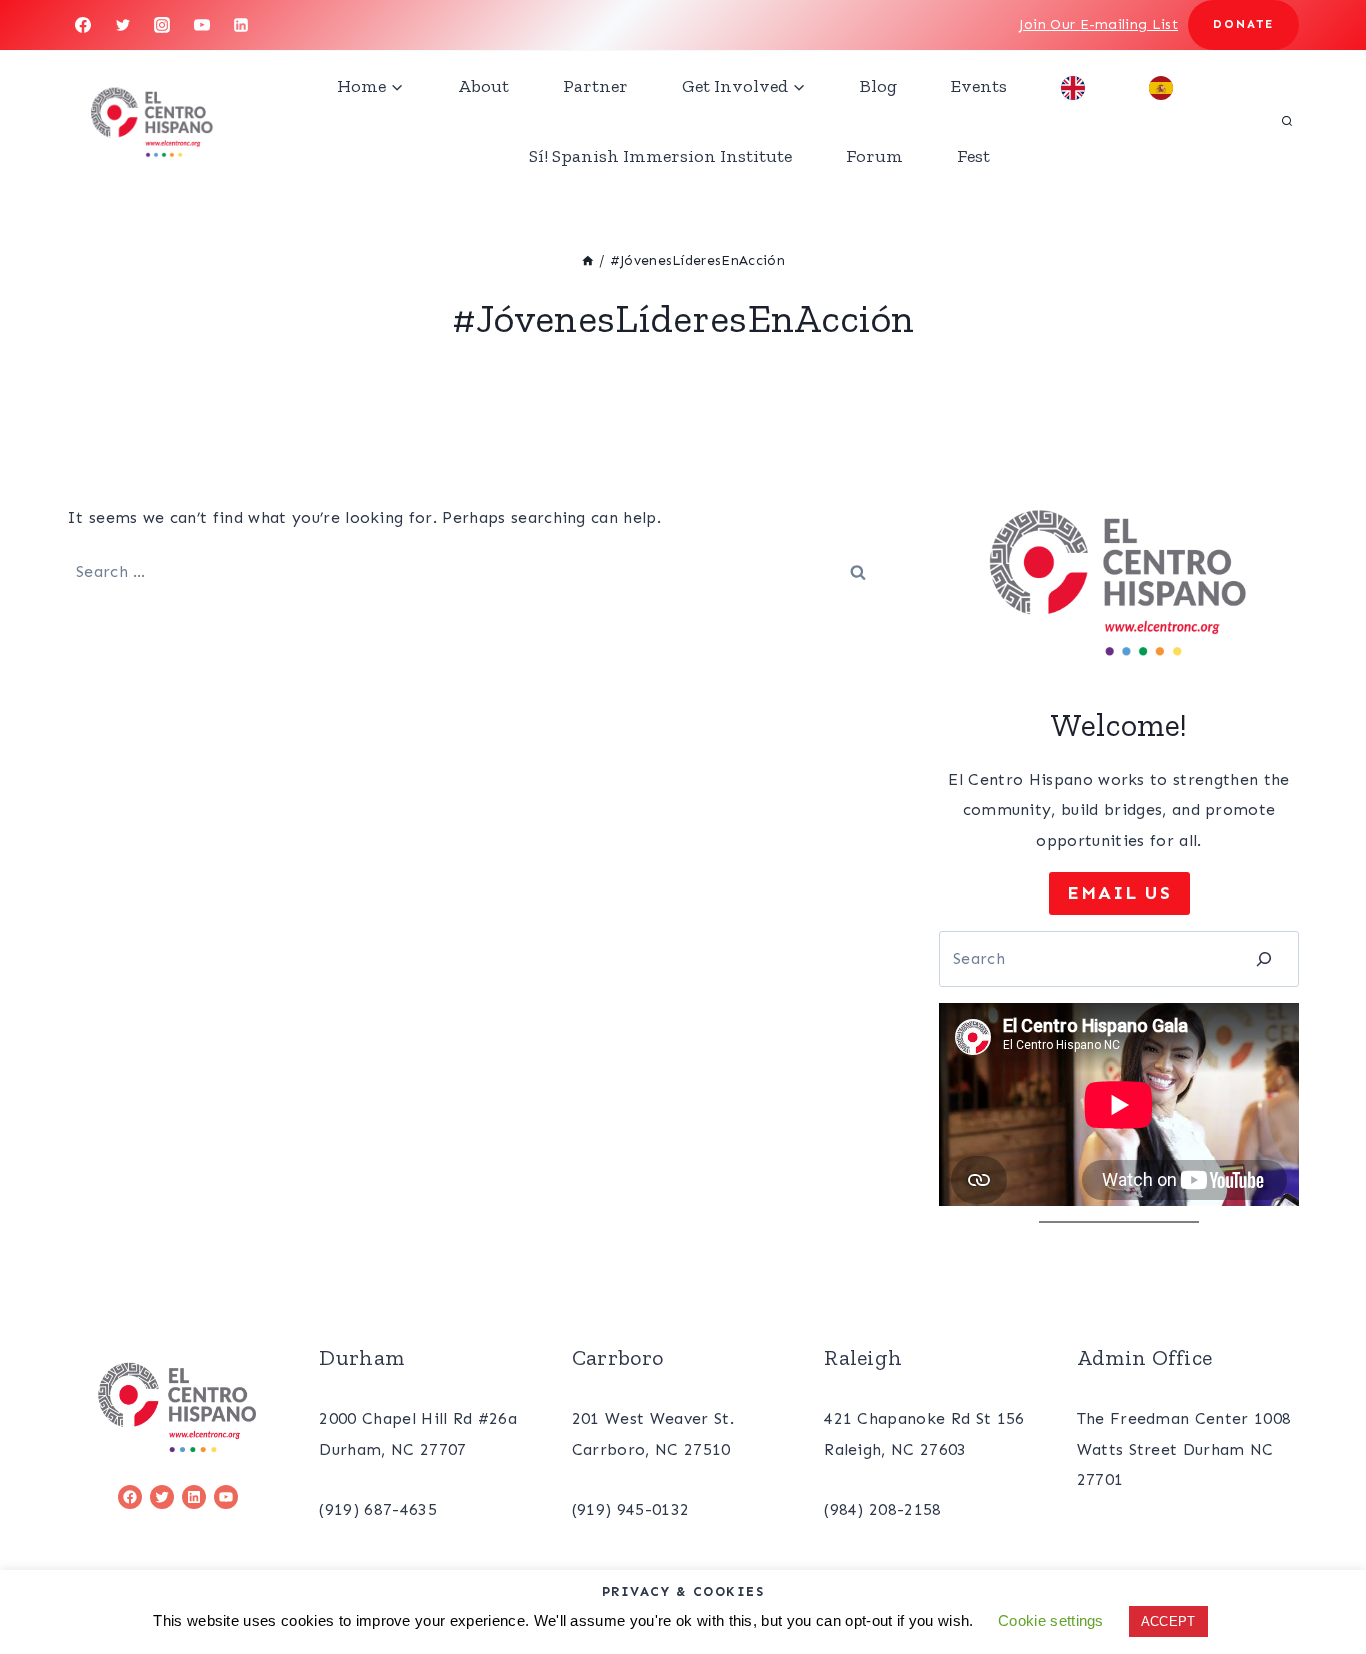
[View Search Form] (1287, 121)
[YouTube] (202, 25)
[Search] (1264, 958)
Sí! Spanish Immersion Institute (660, 156)
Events (979, 86)
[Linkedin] (241, 25)
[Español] (1166, 86)
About (483, 86)
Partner (595, 86)
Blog (878, 86)
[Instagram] (162, 25)
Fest (973, 156)
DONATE (1243, 24)
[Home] (588, 260)
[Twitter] (123, 25)
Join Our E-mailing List (1098, 24)
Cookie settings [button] (1051, 1620)
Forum (874, 156)
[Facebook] (83, 25)
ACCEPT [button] (1168, 1621)
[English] (1078, 86)
